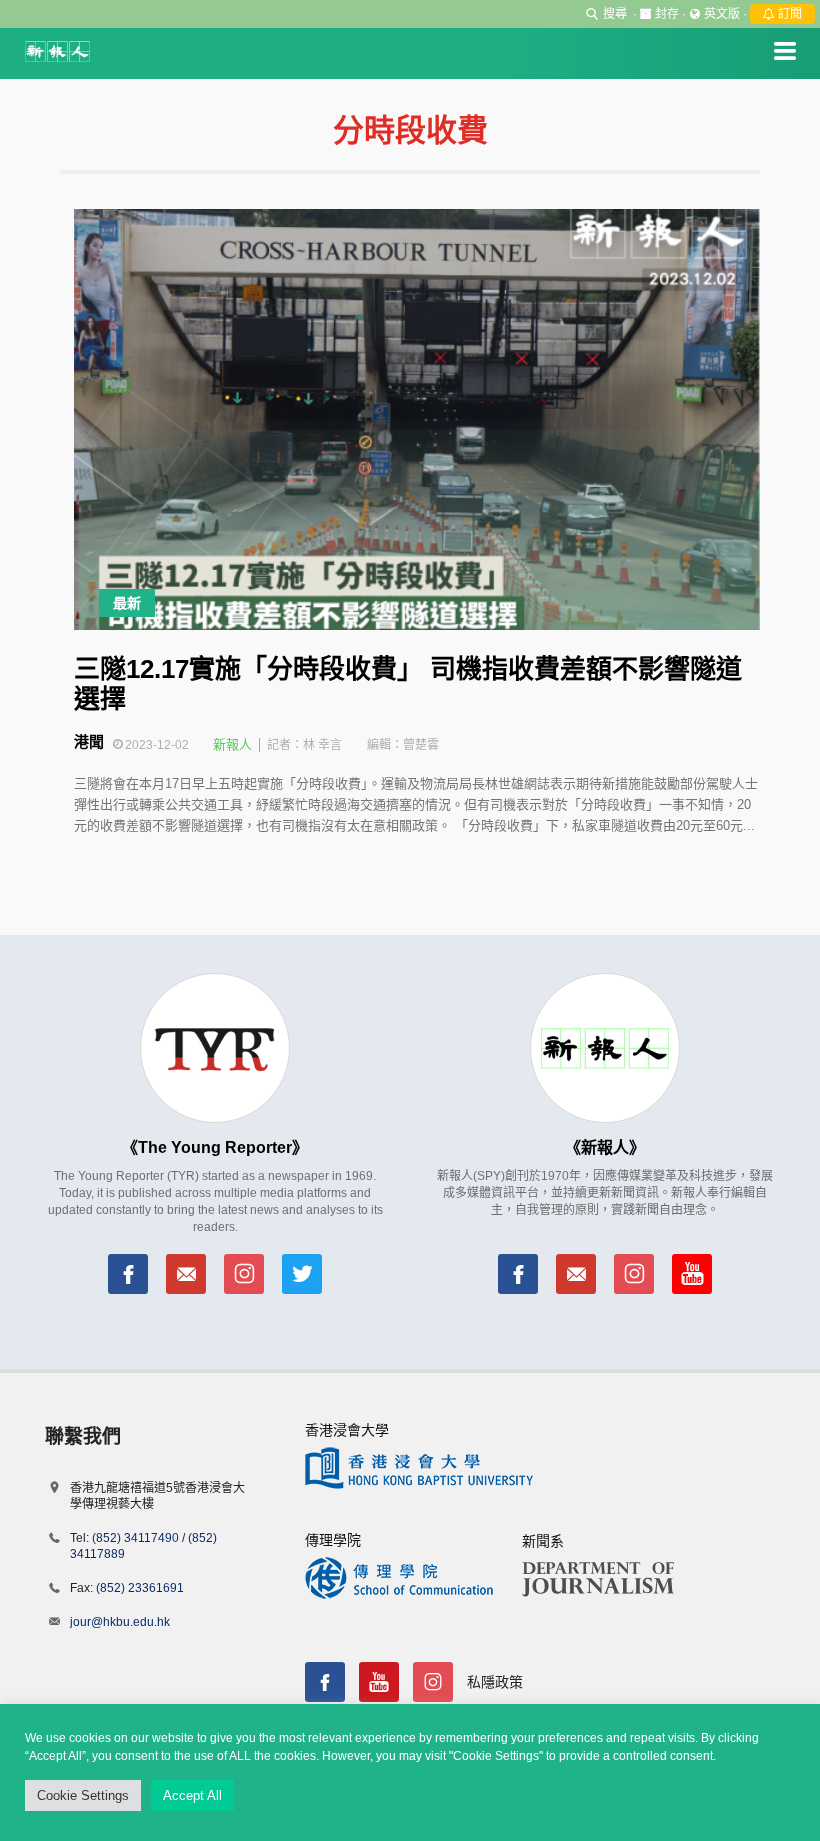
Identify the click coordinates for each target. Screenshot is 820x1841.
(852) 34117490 (135, 1538)
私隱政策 (495, 1682)
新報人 (232, 744)
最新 (127, 603)
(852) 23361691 (140, 1588)
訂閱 (788, 14)
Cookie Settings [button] (83, 1795)
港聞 (89, 741)
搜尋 (615, 14)
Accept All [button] (192, 1795)
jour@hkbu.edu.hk (120, 1622)
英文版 (722, 14)
